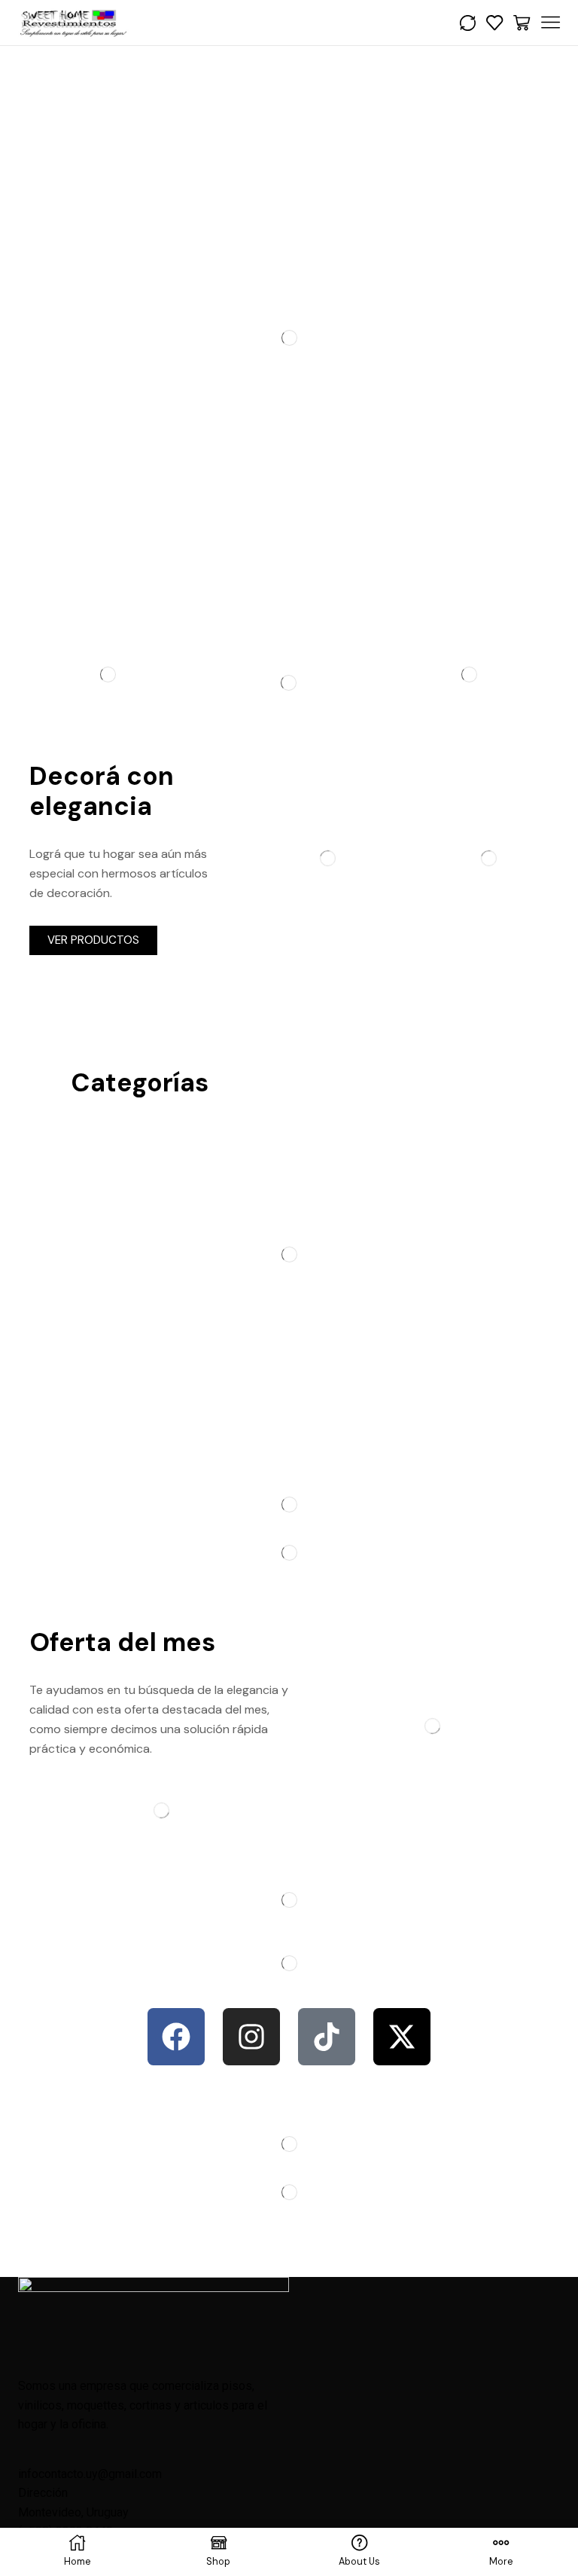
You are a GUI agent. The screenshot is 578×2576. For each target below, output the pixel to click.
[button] (93, 940)
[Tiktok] (327, 2037)
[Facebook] (176, 2037)
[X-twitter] (402, 2037)
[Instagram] (251, 2037)
